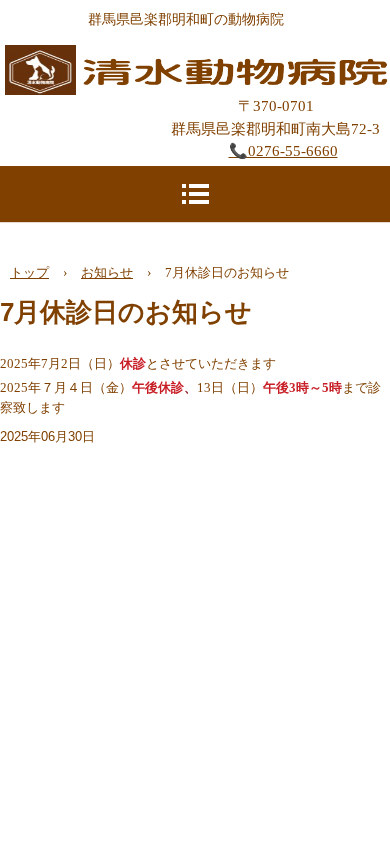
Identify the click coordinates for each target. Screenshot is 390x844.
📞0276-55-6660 (283, 151)
